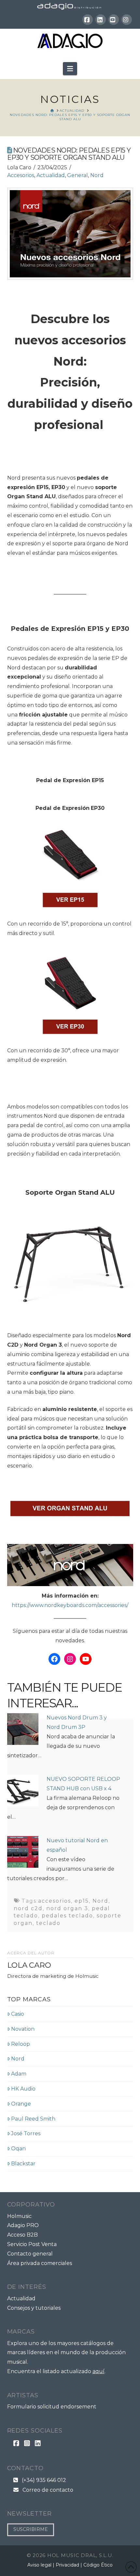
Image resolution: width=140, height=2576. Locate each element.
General (77, 175)
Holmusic (19, 2216)
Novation (23, 2029)
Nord (97, 175)
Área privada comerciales (40, 2263)
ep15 (82, 1901)
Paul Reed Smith (33, 2119)
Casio (18, 2014)
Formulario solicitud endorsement (52, 2407)
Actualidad (51, 175)
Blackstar (23, 2164)
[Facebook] (88, 20)
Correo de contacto (46, 2490)
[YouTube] (114, 20)
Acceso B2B (22, 2235)
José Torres (26, 2133)
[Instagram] (127, 20)
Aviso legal (39, 2565)
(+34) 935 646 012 (42, 2480)
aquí (98, 2371)
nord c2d (28, 1908)
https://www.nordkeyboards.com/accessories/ (70, 1605)
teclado (48, 1923)
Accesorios (21, 175)
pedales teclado (67, 1916)
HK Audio (23, 2089)
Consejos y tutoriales (34, 2308)
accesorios (55, 1901)
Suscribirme (31, 2529)
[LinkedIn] (101, 20)
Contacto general (30, 2254)
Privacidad (67, 2565)
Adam (19, 2074)
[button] (70, 69)
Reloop (21, 2044)
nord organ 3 (67, 1908)
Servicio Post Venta (32, 2244)
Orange (21, 2104)
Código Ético (98, 2565)
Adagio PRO (23, 2225)
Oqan (18, 2149)
